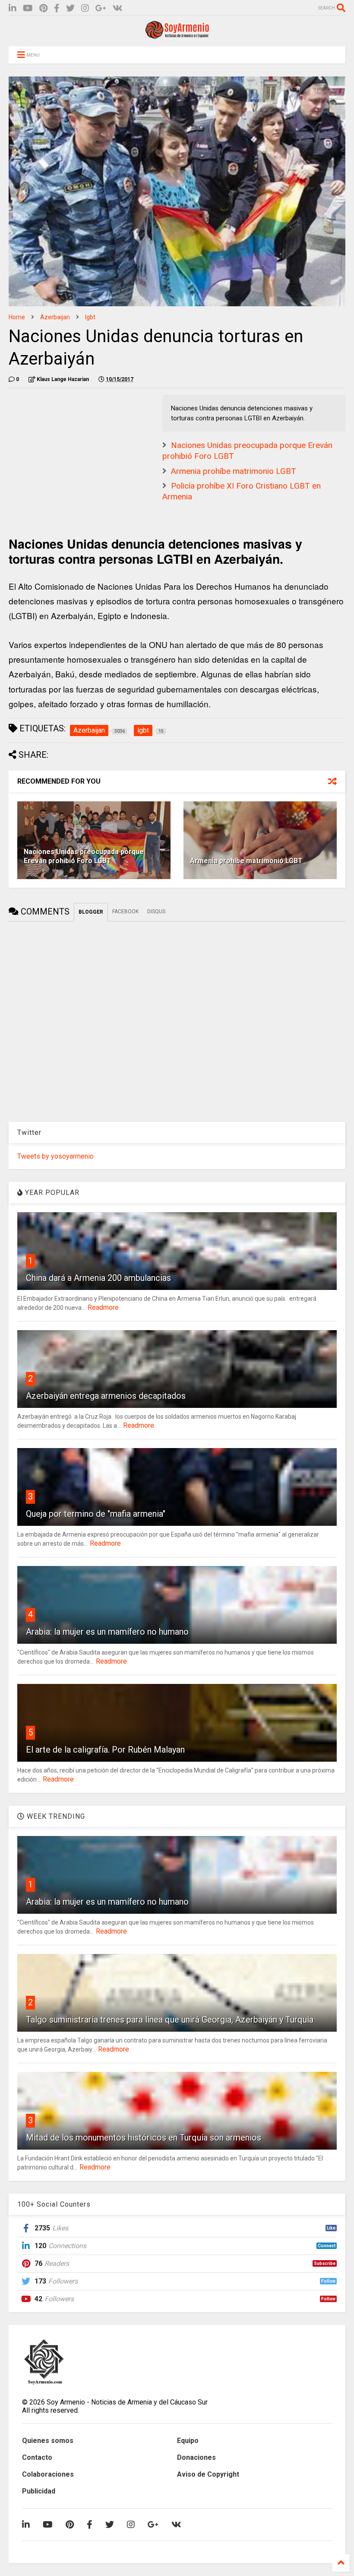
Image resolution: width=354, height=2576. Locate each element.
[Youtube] (28, 8)
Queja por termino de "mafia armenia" (96, 1514)
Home (17, 317)
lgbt (90, 317)
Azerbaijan (55, 317)
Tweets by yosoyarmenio (55, 1156)
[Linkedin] (13, 8)
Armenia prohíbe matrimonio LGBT (234, 471)
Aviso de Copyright (208, 2474)
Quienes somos (48, 2441)
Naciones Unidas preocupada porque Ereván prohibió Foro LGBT (84, 856)
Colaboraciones (48, 2474)
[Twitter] (70, 8)
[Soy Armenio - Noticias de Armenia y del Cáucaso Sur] (177, 35)
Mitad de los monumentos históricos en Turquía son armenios (144, 2138)
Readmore (103, 1307)
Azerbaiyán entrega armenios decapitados (106, 1396)
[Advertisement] (73, 449)
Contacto (37, 2457)
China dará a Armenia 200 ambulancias (98, 1278)
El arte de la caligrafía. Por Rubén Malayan (105, 1750)
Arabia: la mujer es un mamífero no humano (107, 1632)
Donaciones (196, 2457)
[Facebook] (57, 8)
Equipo (188, 2441)
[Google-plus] (101, 8)
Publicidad (39, 2491)
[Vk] (118, 8)
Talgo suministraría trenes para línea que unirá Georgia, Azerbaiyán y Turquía (170, 2020)
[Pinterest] (43, 8)
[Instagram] (85, 8)
